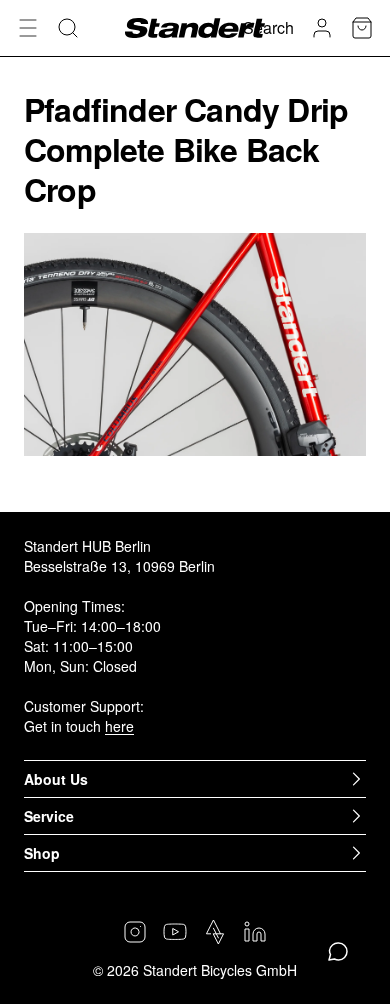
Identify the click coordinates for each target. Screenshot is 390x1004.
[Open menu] (28, 28)
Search (268, 27)
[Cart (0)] (362, 28)
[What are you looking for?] (68, 28)
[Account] (322, 28)
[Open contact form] (338, 952)
